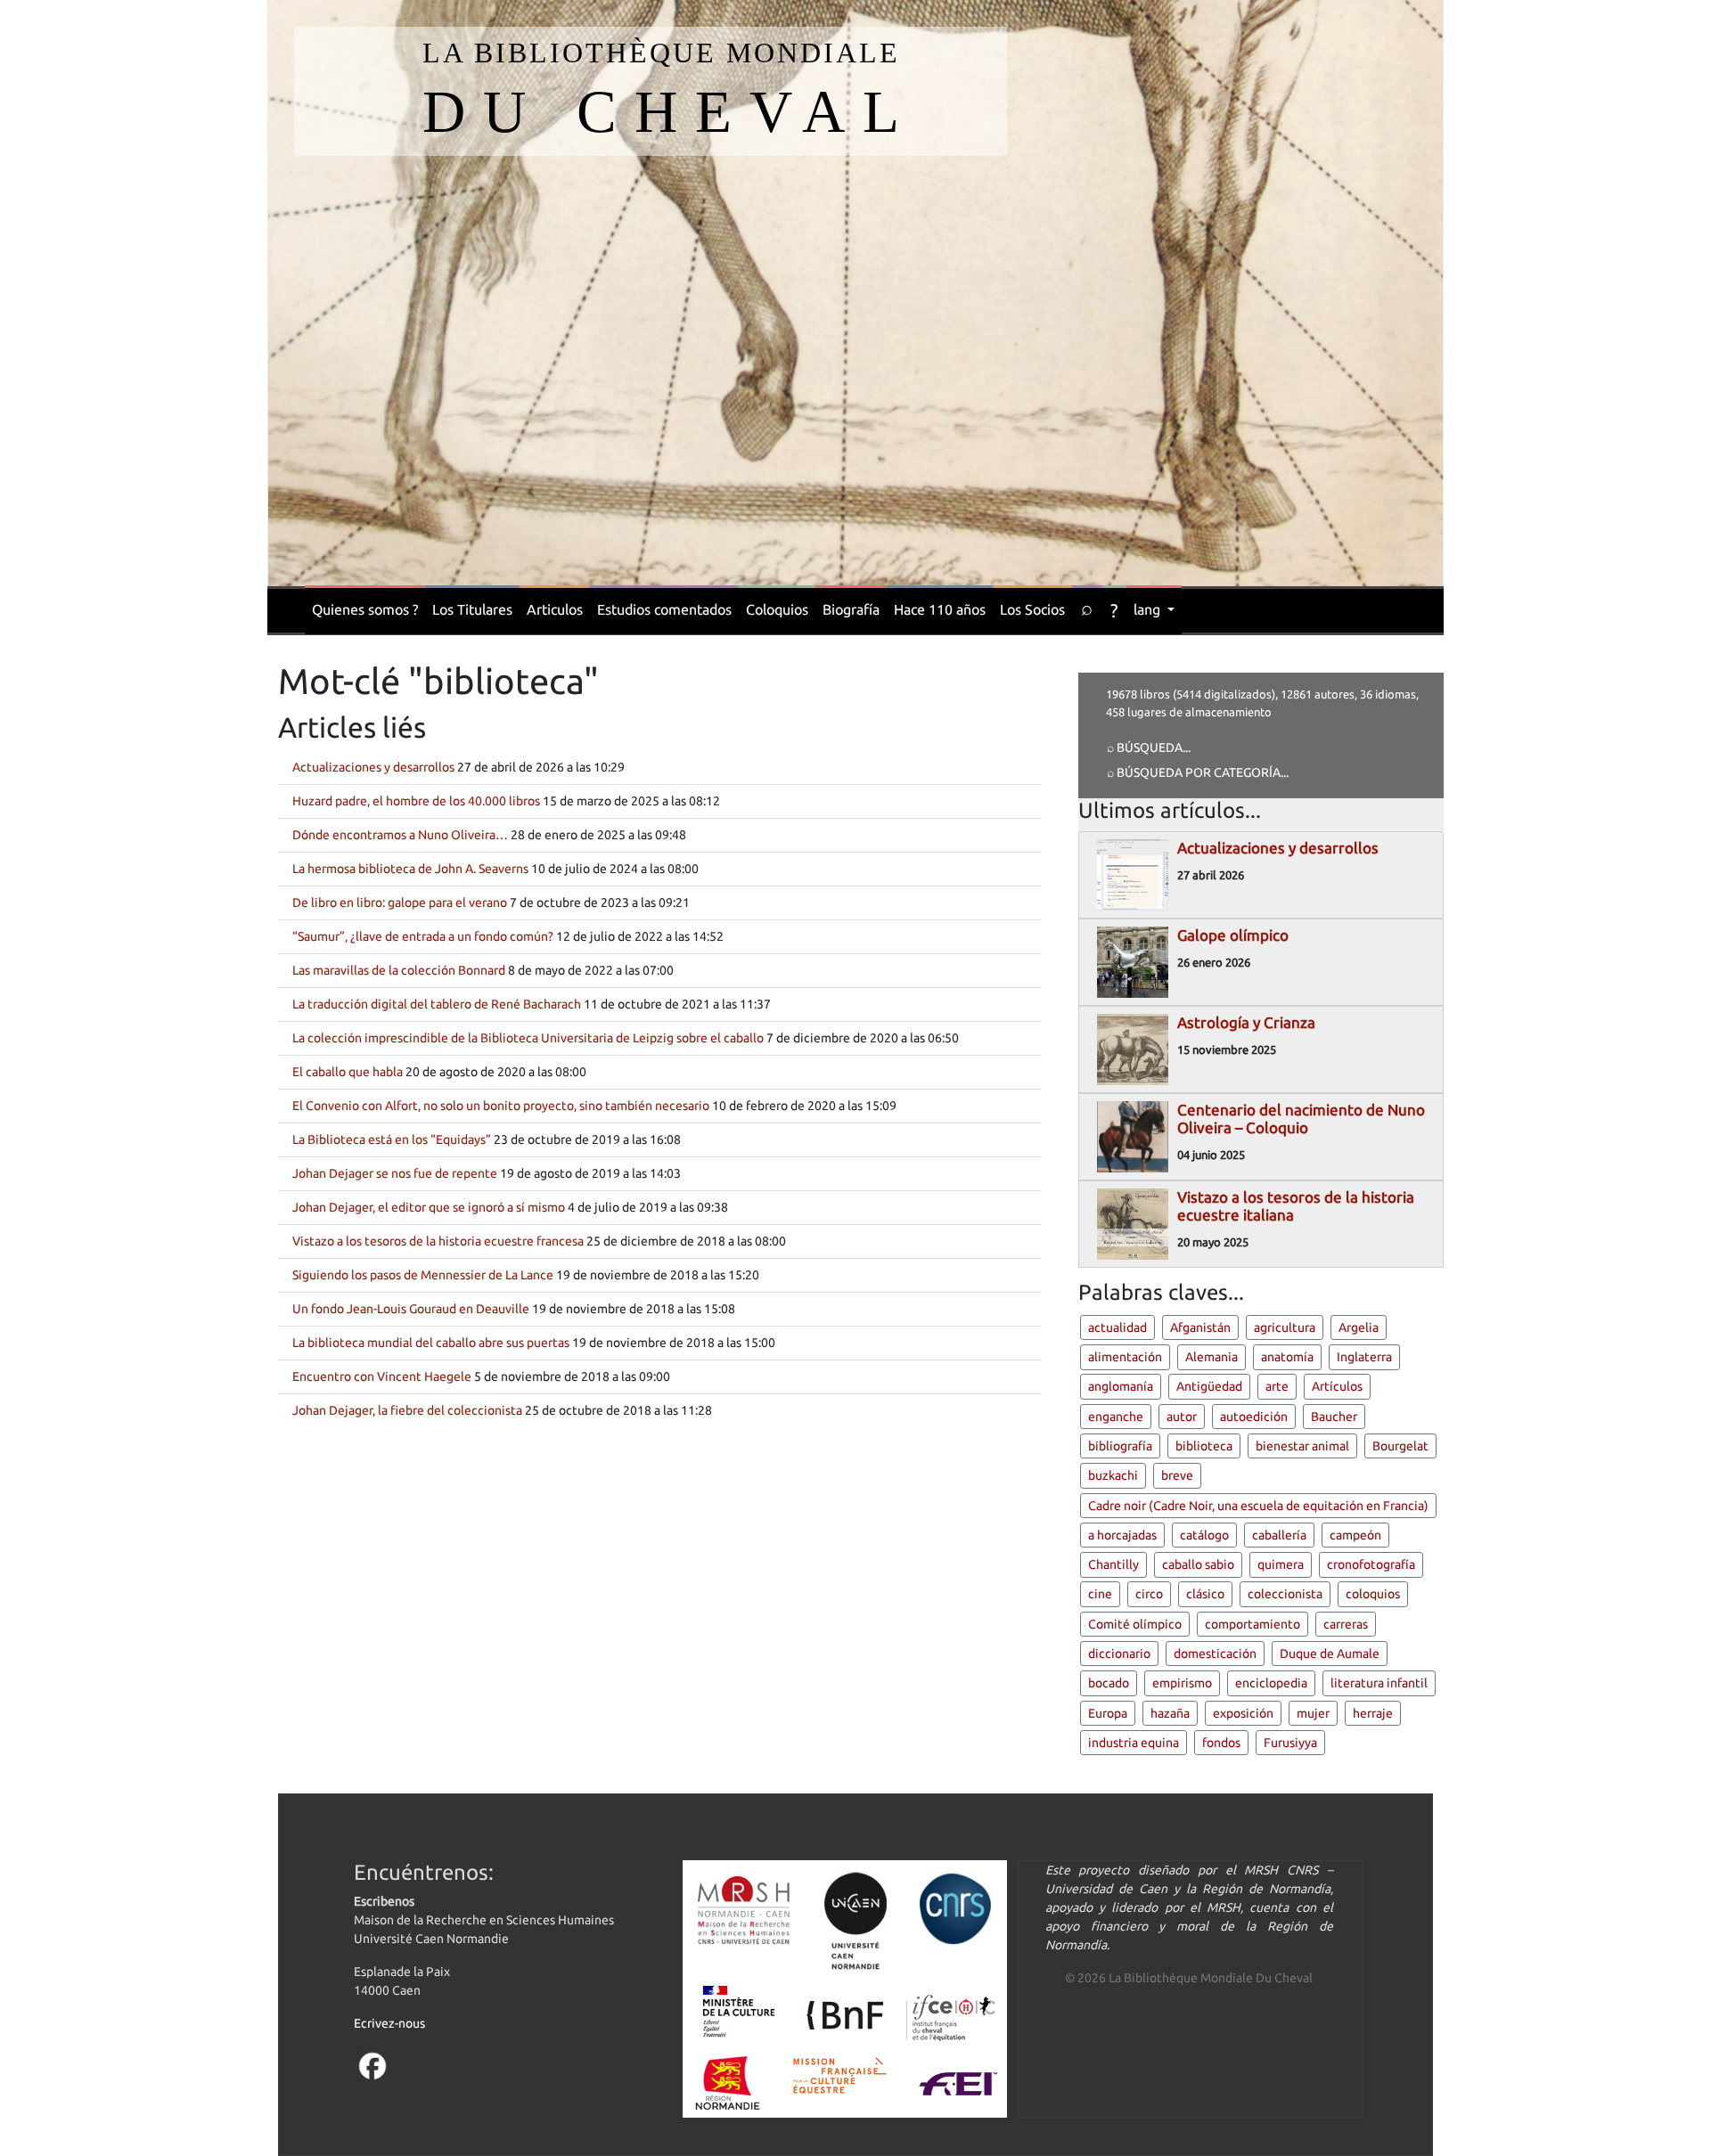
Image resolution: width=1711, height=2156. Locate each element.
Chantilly (1113, 1564)
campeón (1355, 1535)
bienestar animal (1302, 1446)
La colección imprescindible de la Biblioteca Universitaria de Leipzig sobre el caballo (528, 1038)
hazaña (1170, 1713)
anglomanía (1121, 1386)
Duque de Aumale (1330, 1654)
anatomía (1287, 1357)
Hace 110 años (940, 609)
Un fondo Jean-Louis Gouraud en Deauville (411, 1309)
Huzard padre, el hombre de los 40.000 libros (416, 801)
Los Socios (1032, 609)
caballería (1279, 1535)
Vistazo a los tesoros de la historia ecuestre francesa (438, 1241)
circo (1149, 1594)
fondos (1221, 1743)
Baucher (1334, 1417)
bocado (1109, 1683)
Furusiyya (1290, 1743)
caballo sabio (1198, 1564)
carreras (1346, 1624)
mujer (1313, 1713)
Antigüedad (1209, 1386)
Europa (1108, 1713)
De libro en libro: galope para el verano (400, 902)
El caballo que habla (348, 1072)
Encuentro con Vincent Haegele (382, 1376)
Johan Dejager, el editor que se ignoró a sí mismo (429, 1207)
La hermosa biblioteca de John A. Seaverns (410, 869)
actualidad (1117, 1327)
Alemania (1212, 1357)
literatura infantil (1379, 1683)
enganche (1116, 1417)
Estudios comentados (664, 609)
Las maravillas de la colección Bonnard (399, 970)
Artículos (1337, 1386)
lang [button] (1149, 609)
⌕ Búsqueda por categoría (1194, 772)
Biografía (851, 609)
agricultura (1285, 1327)
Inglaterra (1364, 1357)
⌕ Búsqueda (1145, 747)
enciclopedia (1271, 1683)
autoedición (1254, 1417)
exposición (1243, 1713)
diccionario (1119, 1654)
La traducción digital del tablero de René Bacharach (437, 1004)
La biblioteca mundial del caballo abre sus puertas (431, 1343)
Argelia (1359, 1327)
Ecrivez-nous (389, 2023)
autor (1182, 1417)
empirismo (1182, 1683)
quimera (1281, 1564)
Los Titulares (472, 609)
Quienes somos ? (365, 609)
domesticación (1215, 1654)
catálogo (1204, 1535)
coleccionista (1285, 1594)
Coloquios (777, 609)
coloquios (1373, 1594)
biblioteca (1204, 1446)
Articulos (555, 609)
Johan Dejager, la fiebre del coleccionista (407, 1410)
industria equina (1134, 1743)
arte (1277, 1386)
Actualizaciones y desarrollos (373, 767)
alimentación (1125, 1357)
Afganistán (1200, 1327)
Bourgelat (1400, 1446)
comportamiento (1253, 1624)
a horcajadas (1122, 1535)
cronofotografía (1371, 1564)
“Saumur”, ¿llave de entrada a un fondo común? (423, 936)
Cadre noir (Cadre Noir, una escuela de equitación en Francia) (1258, 1506)
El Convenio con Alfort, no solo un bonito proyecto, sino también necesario (501, 1106)
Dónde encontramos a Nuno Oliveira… (400, 835)
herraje (1373, 1713)
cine (1100, 1594)
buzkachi (1113, 1475)
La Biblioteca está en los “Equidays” (392, 1139)
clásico (1205, 1594)
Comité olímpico (1135, 1624)
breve (1177, 1475)
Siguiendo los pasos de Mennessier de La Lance (423, 1275)
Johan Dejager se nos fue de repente (395, 1173)
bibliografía (1120, 1446)
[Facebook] (372, 2065)
